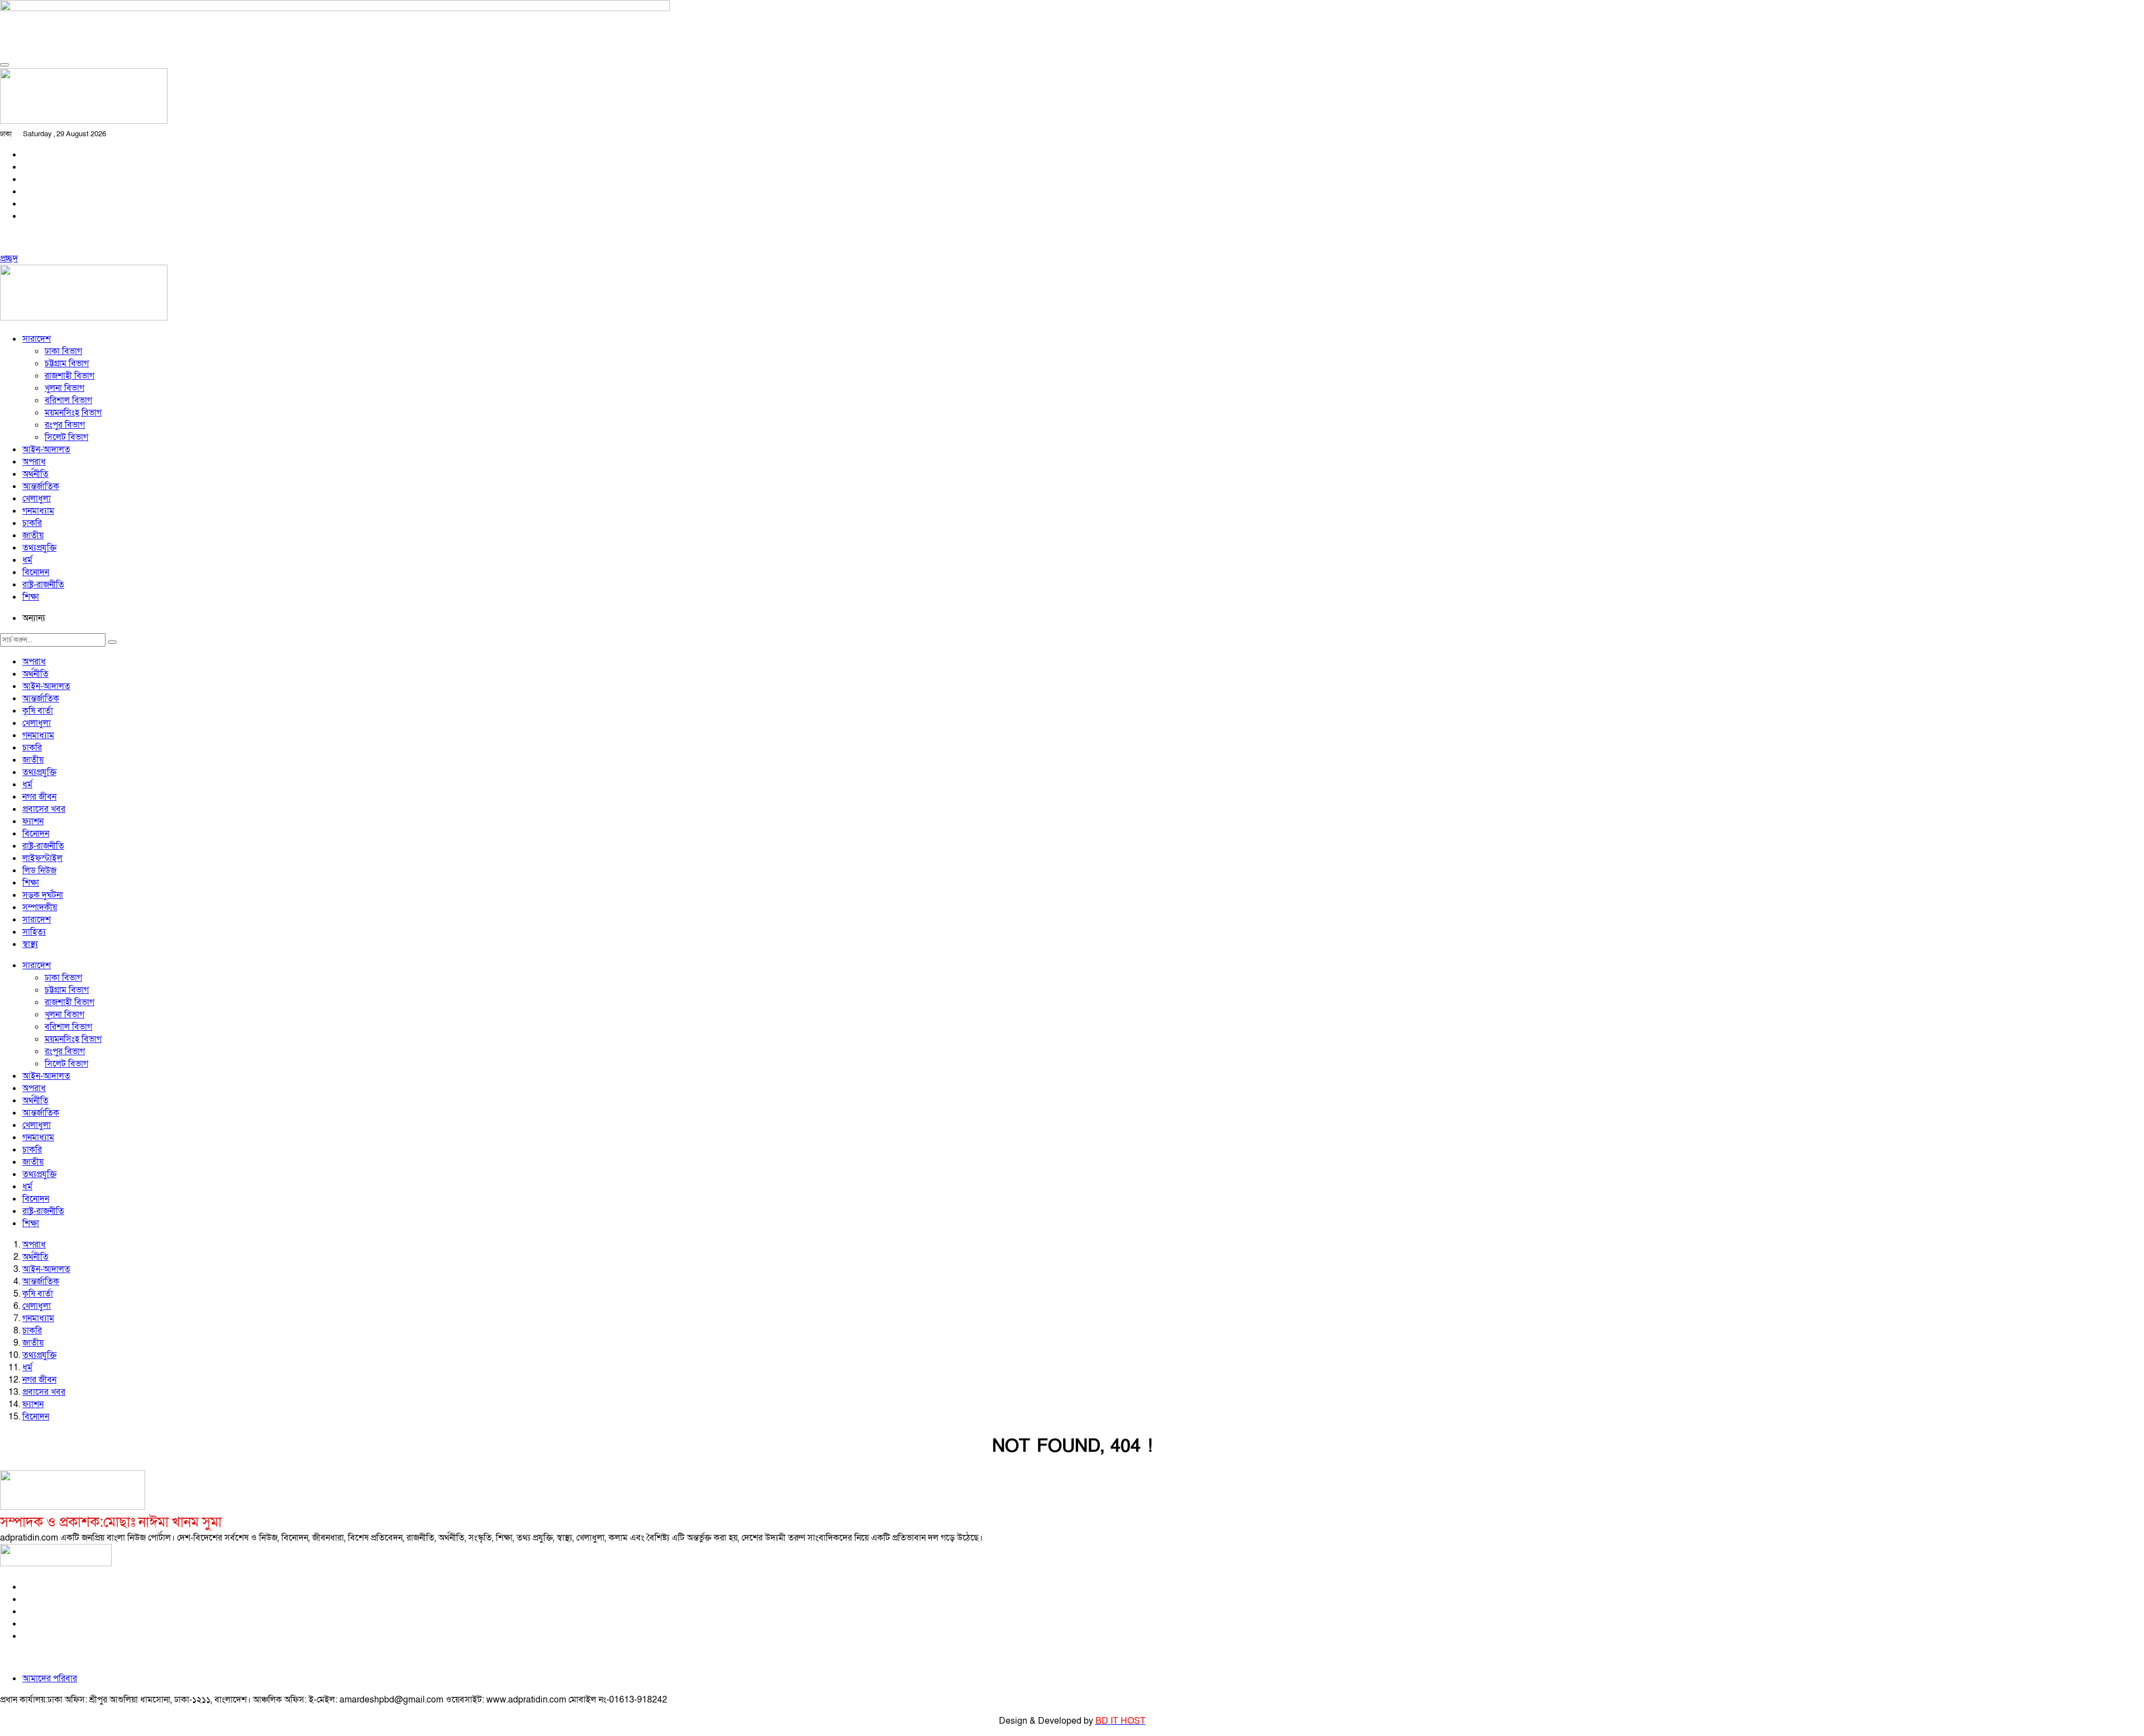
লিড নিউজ (39, 871)
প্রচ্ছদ (9, 259)
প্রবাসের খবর (44, 809)
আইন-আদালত (46, 449)
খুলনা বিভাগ (64, 388)
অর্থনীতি (35, 474)
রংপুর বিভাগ (65, 425)
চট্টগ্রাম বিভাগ (67, 364)
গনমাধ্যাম (38, 511)
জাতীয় (33, 535)
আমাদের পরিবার (50, 1678)
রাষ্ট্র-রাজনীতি (43, 585)
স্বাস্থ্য (30, 944)
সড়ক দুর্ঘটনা (43, 895)
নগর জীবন (39, 797)
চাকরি (32, 523)
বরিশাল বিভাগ (68, 400)
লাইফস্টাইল (42, 858)
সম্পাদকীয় (40, 907)
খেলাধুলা (37, 499)
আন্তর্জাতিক (41, 486)
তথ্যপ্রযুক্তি (39, 548)
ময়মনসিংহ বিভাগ (73, 413)
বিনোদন (36, 572)
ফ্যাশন (33, 821)
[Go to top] (4, 65)
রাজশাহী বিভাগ (70, 376)
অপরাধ (34, 462)
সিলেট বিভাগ (66, 437)
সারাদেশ (37, 339)
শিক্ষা (31, 597)
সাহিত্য (34, 932)
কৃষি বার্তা (38, 711)
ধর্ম (27, 560)
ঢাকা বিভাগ (63, 351)
